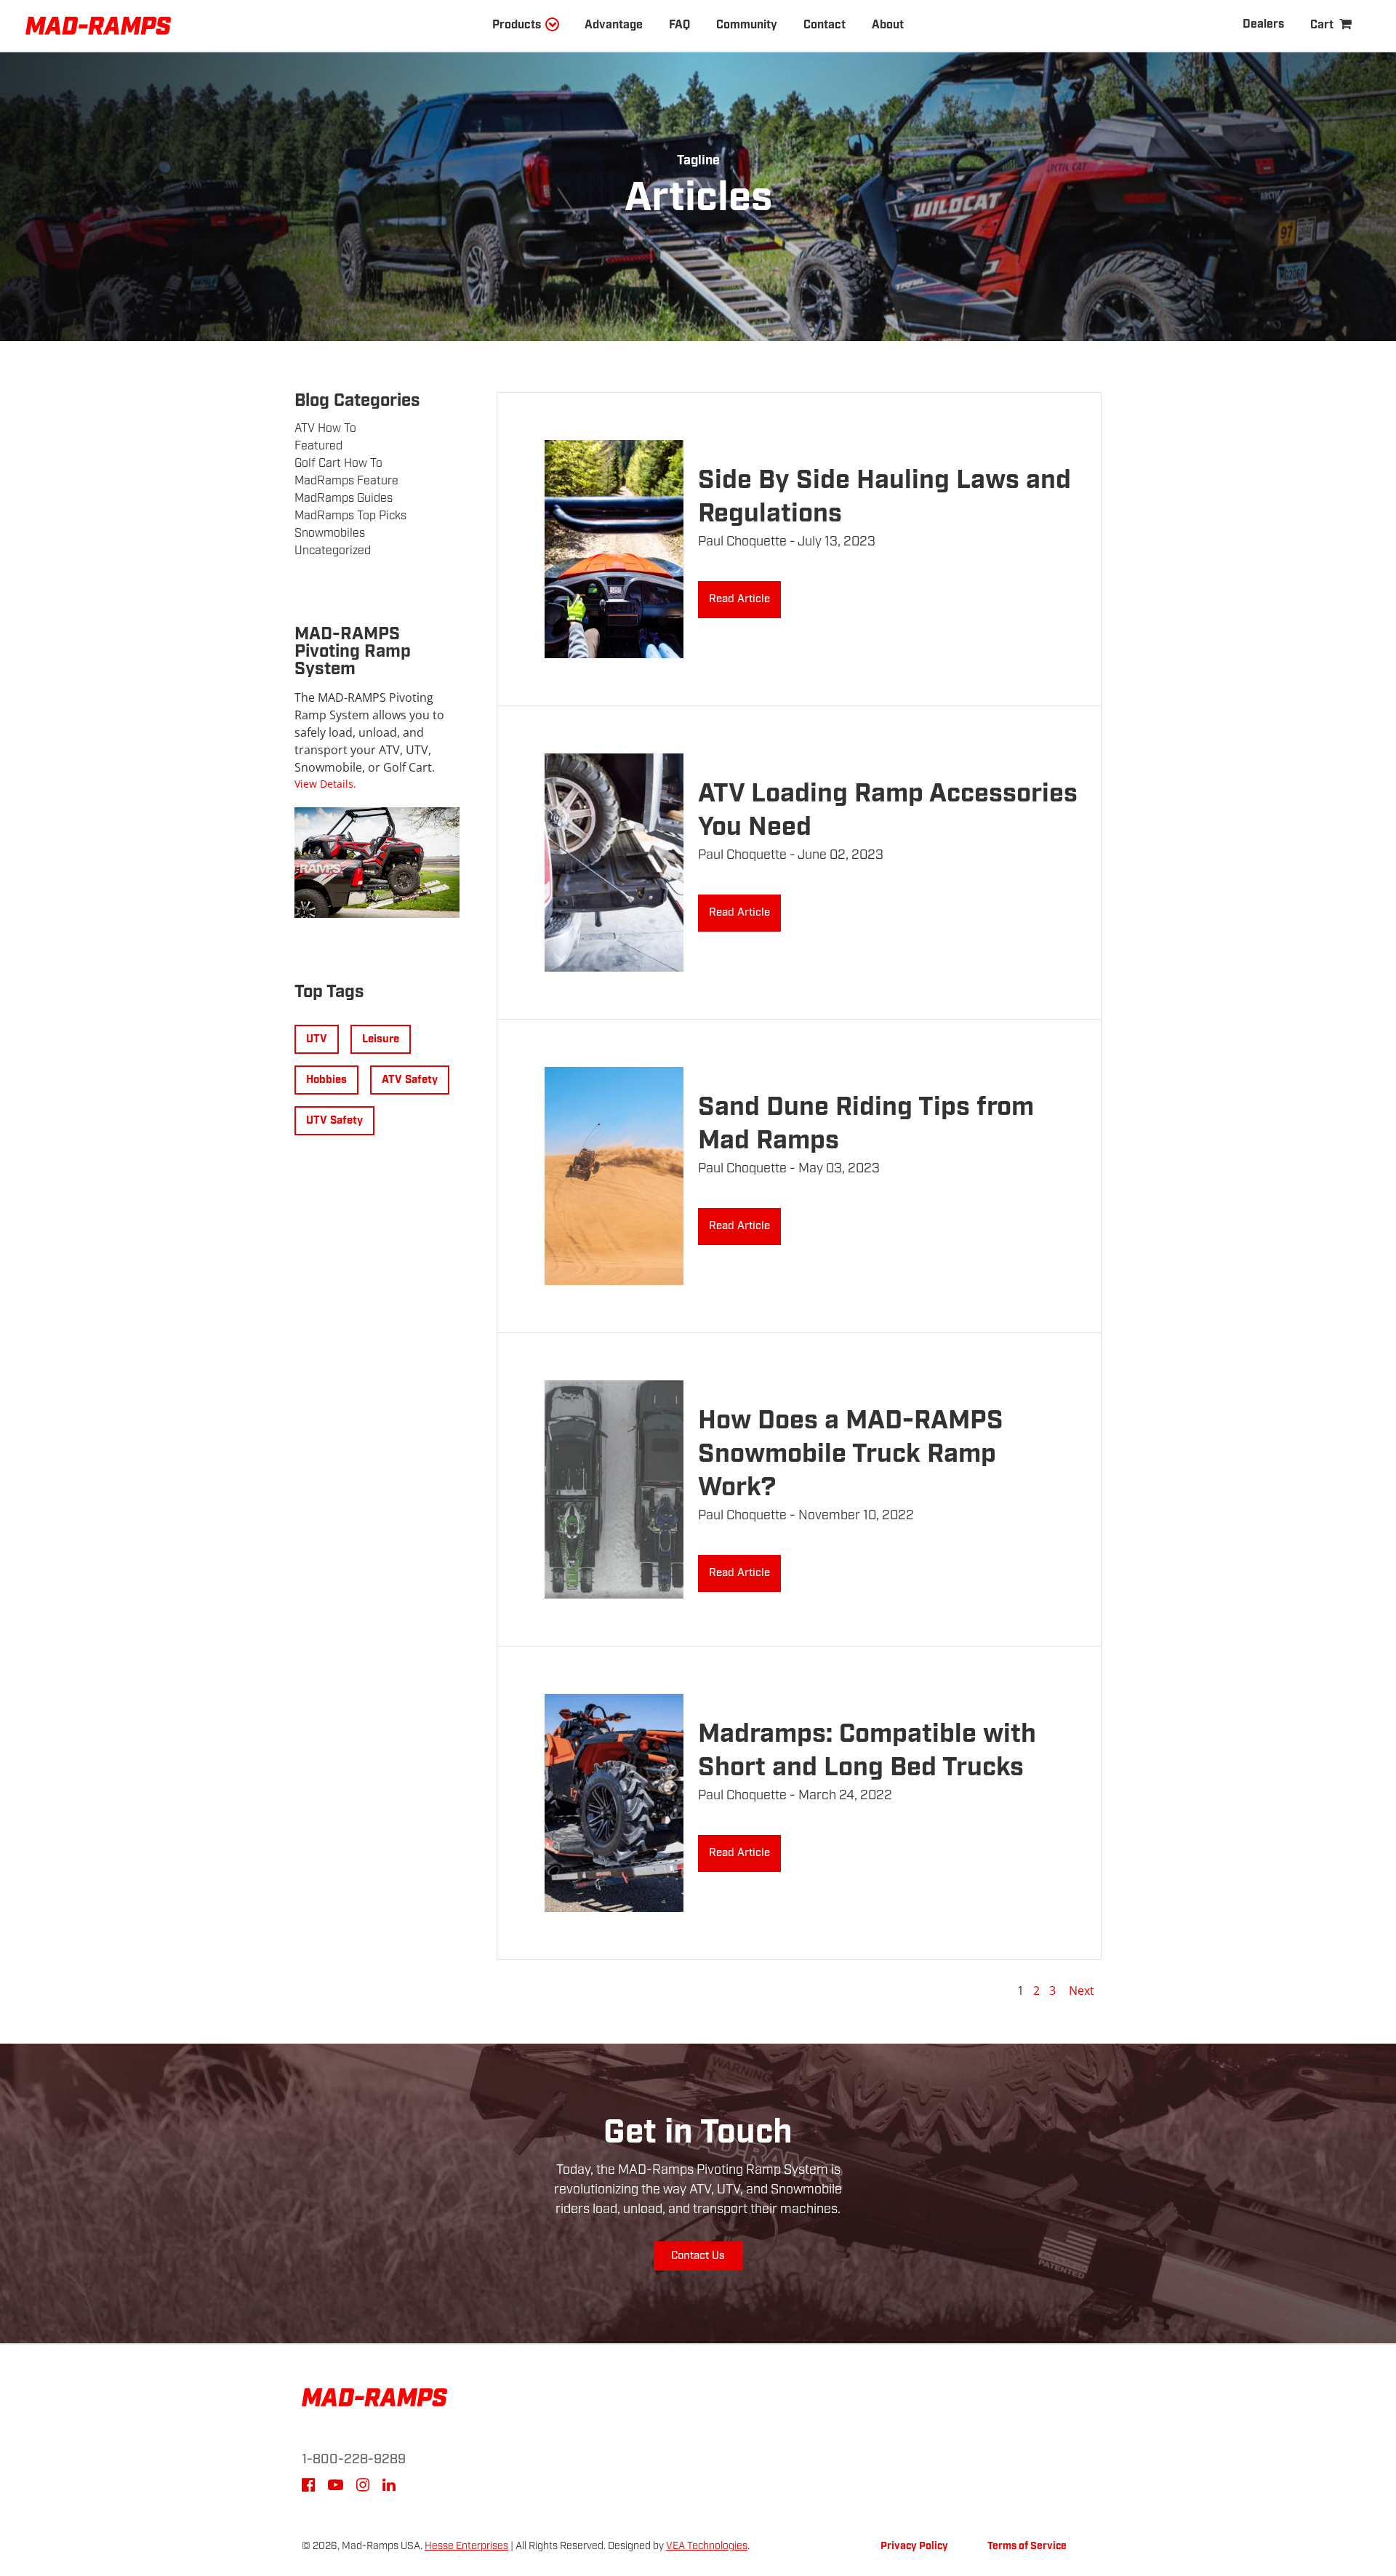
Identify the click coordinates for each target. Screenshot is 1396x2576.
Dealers (1263, 24)
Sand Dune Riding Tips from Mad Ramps (866, 1124)
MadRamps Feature (346, 481)
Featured (318, 446)
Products (517, 25)
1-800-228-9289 (354, 2460)
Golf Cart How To (338, 464)
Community (747, 25)
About (888, 25)
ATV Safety (410, 1080)
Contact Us (698, 2256)
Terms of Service (1027, 2546)
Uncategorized (333, 551)
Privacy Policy (914, 2546)
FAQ (679, 25)
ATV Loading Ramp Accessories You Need (888, 811)
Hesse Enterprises (466, 2546)
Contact (825, 25)
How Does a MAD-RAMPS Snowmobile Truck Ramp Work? (851, 1454)
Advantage (614, 25)
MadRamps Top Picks (350, 516)
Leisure (381, 1039)
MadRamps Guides (344, 499)
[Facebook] (308, 2487)
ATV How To (325, 429)
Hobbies (326, 1080)
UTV (317, 1039)
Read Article (739, 599)
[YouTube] (336, 2487)
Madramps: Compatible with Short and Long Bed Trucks (867, 1751)
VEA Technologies (707, 2546)
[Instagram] (363, 2487)
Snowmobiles (330, 533)
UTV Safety (334, 1121)
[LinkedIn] (389, 2487)
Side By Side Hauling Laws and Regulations (884, 497)
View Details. (325, 784)
